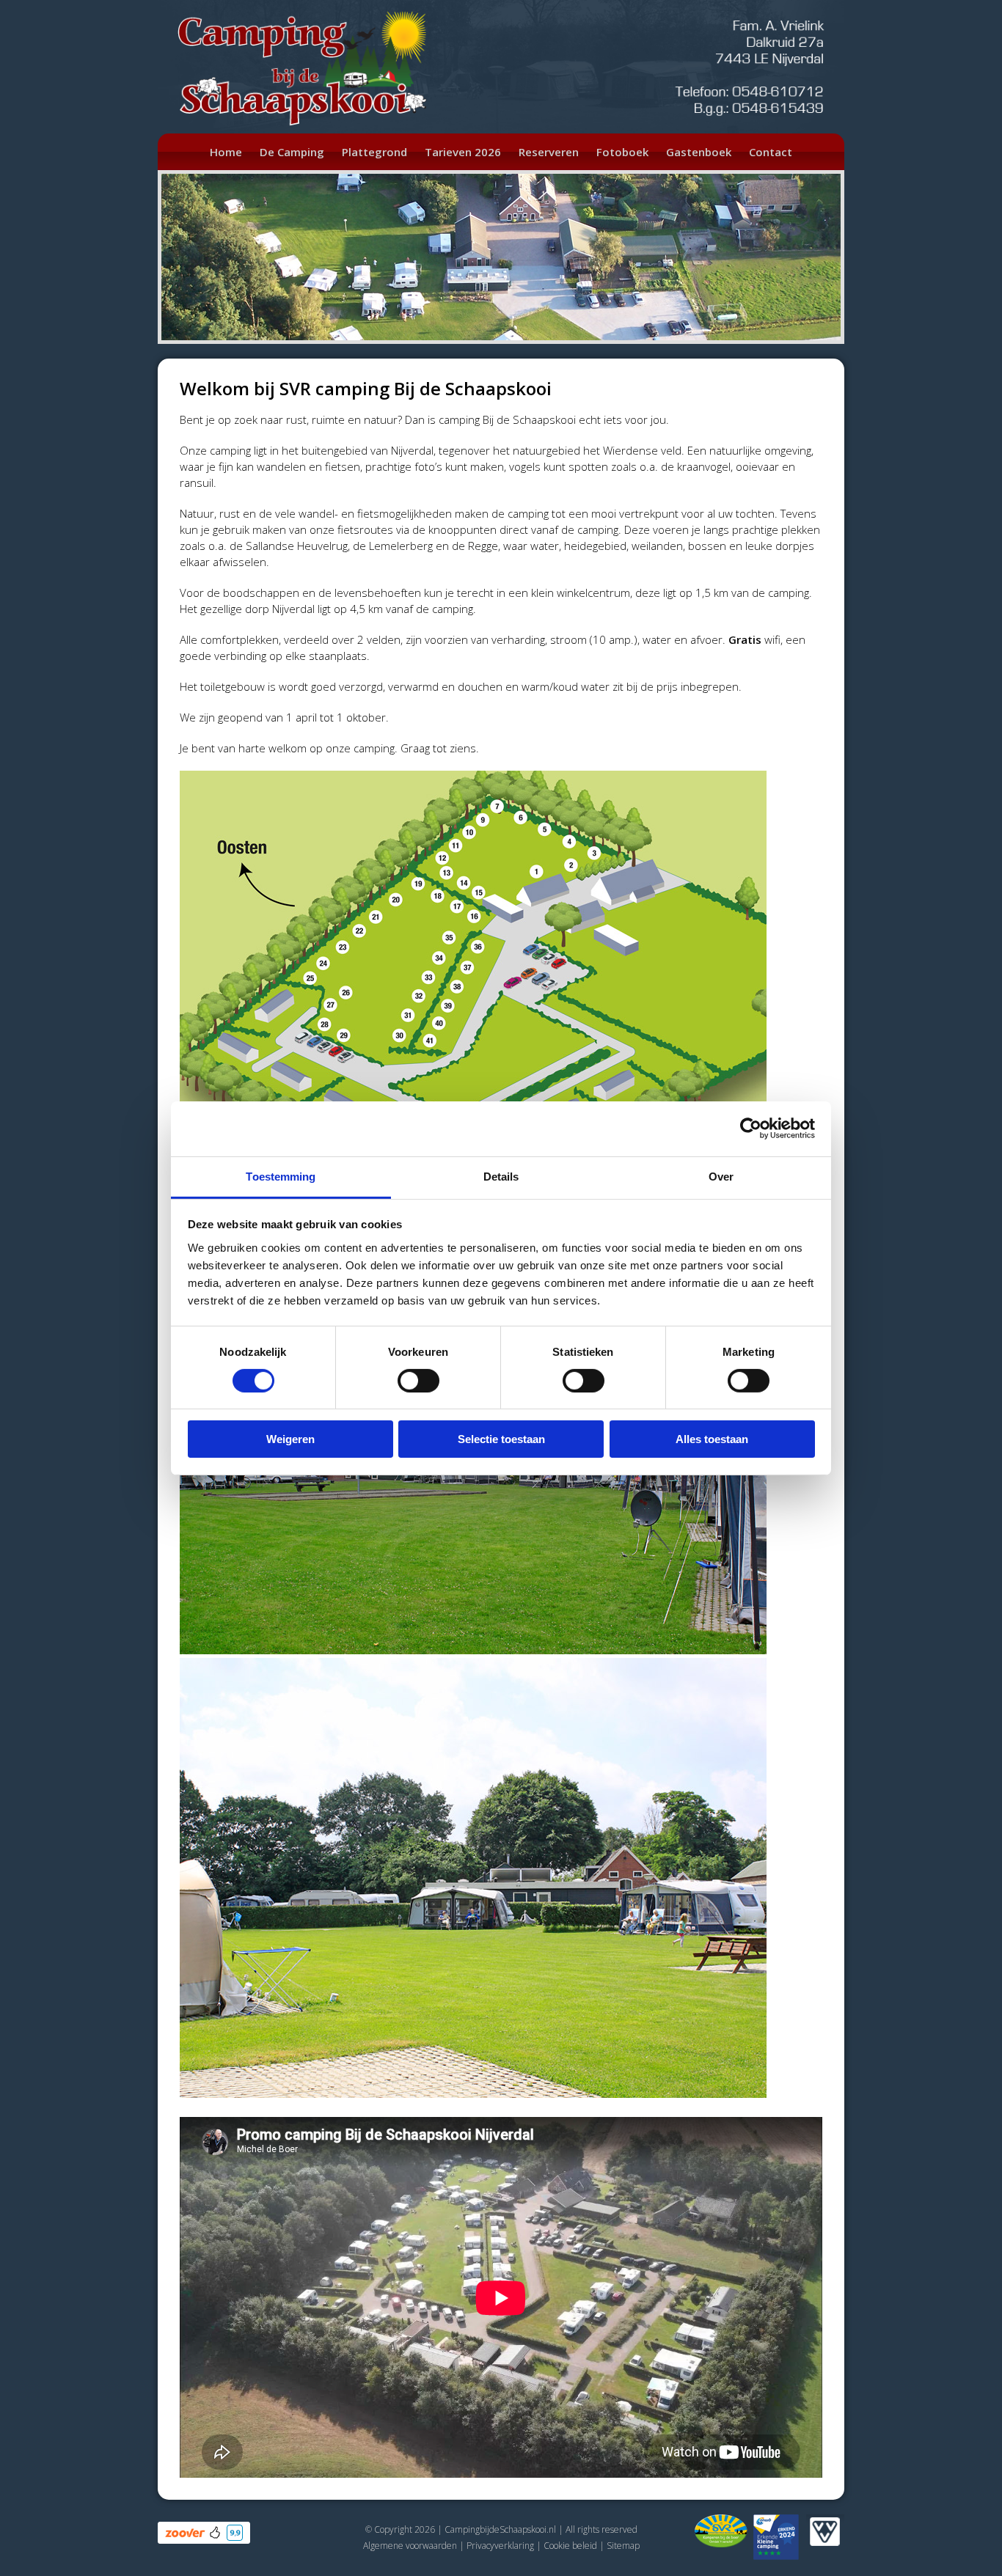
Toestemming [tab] (281, 1176)
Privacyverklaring (500, 2546)
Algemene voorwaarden (410, 2546)
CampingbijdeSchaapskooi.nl (500, 2529)
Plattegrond (374, 152)
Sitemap (623, 2546)
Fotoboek (622, 152)
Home (226, 152)
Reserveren (549, 152)
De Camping (292, 152)
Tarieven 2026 (463, 152)
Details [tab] (501, 1176)
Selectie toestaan (501, 1439)
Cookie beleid (570, 2546)
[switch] (418, 1381)
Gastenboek (699, 152)
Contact (771, 152)
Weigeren (290, 1439)
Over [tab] (721, 1176)
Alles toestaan (712, 1439)
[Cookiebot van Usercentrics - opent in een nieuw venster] (751, 1129)
